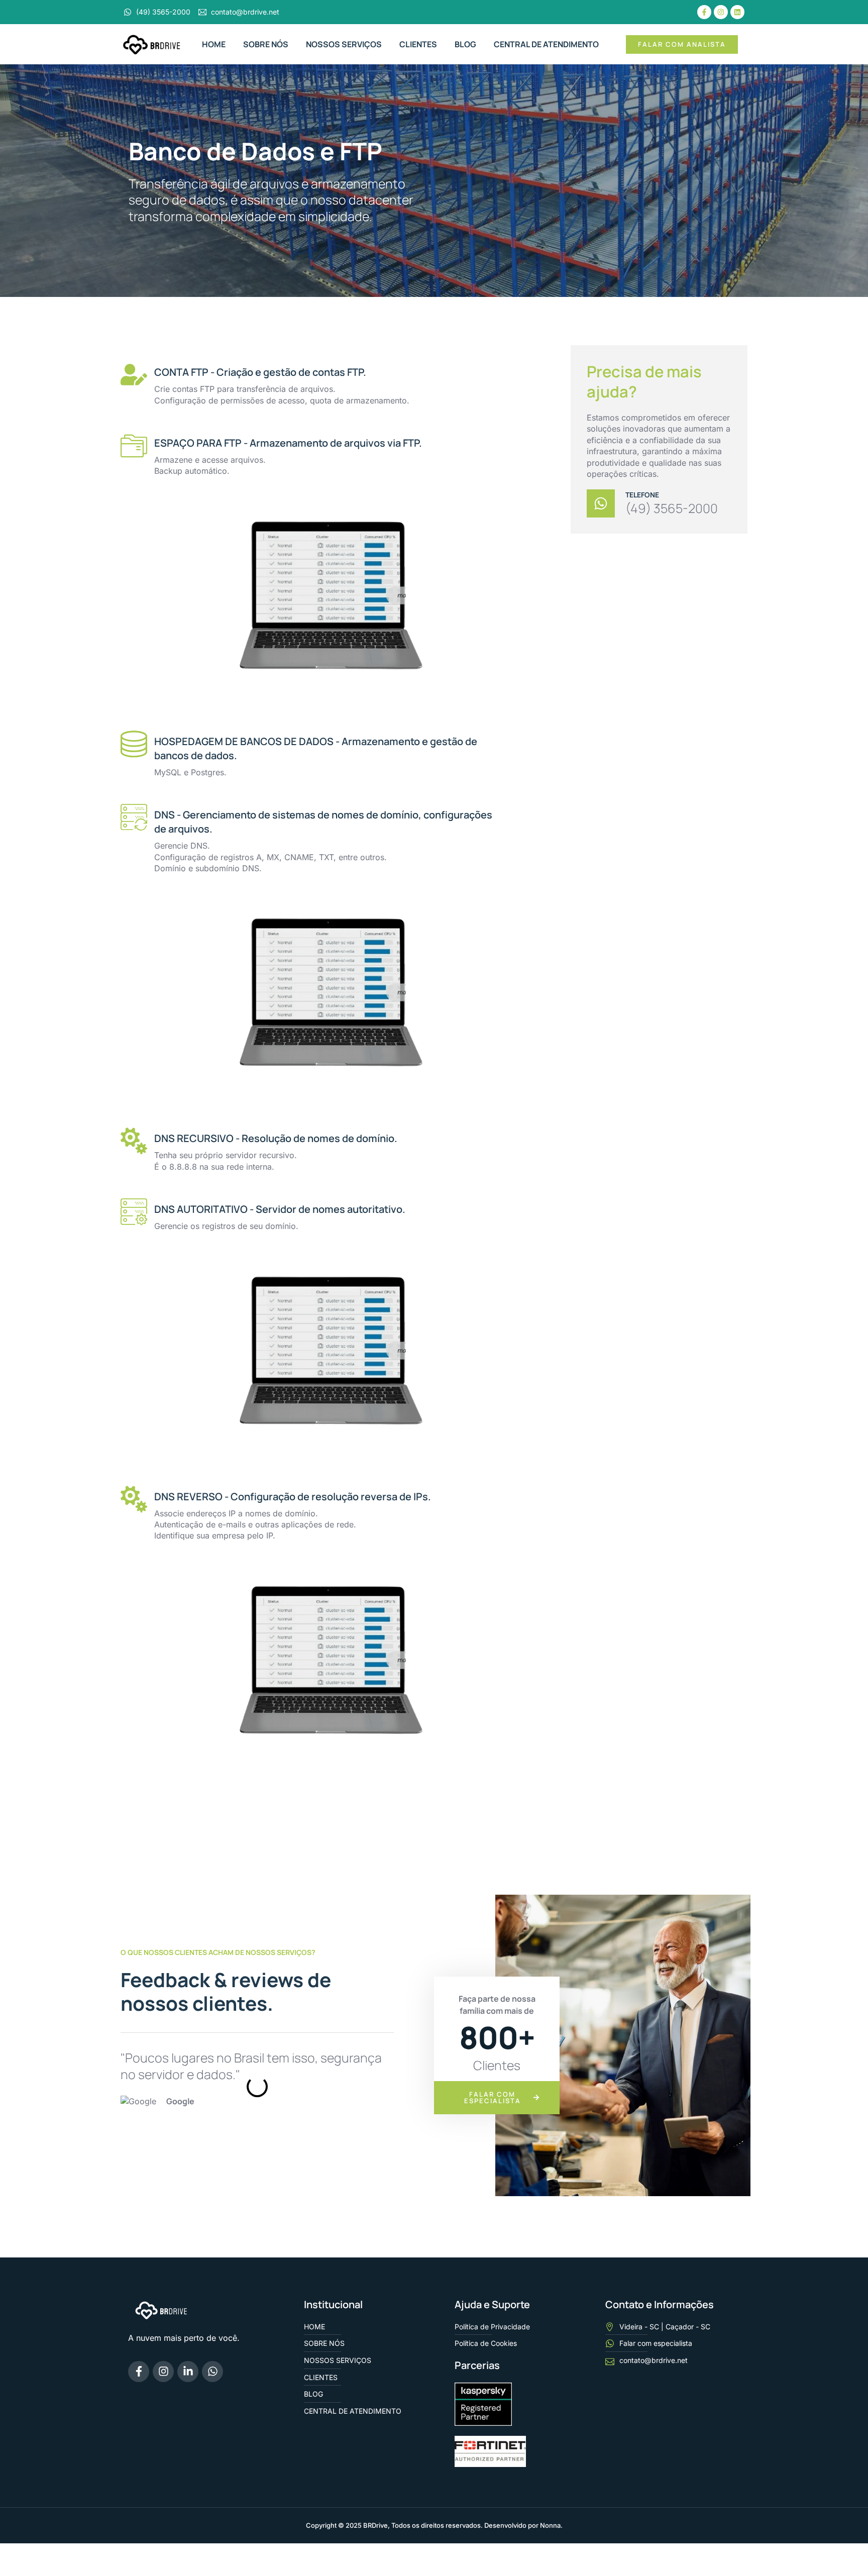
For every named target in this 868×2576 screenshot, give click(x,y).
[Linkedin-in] (188, 2372)
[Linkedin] (737, 12)
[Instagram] (721, 12)
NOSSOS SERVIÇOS (344, 44)
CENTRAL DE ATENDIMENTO (546, 44)
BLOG (465, 44)
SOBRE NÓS (266, 44)
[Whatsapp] (212, 2372)
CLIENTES (418, 44)
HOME (214, 44)
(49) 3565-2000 (672, 509)
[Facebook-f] (704, 12)
